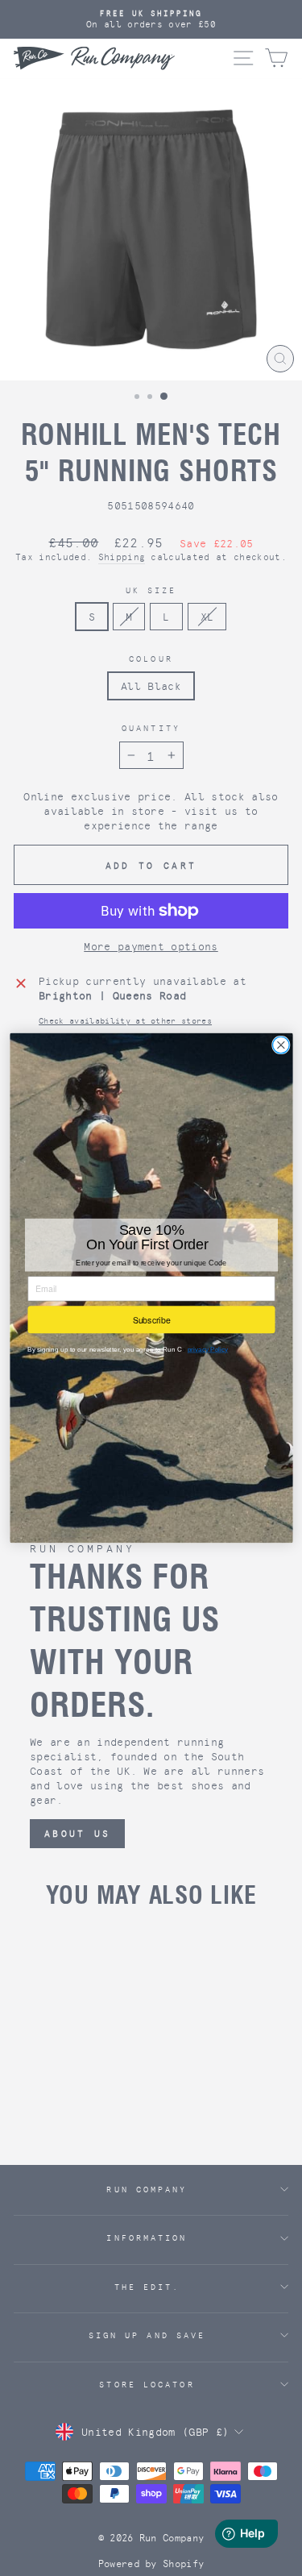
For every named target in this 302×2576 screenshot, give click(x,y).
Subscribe (151, 1319)
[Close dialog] (281, 1045)
